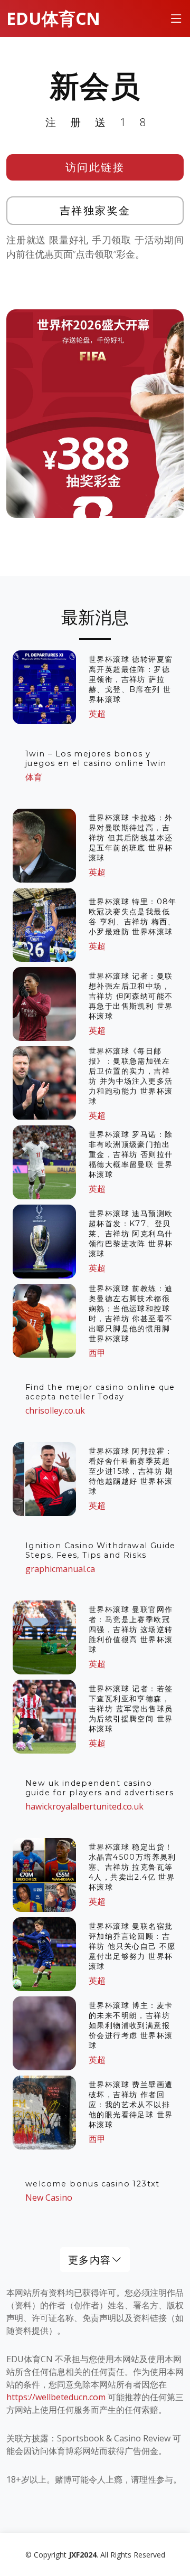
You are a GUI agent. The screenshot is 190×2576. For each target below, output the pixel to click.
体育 (34, 777)
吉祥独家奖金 (95, 210)
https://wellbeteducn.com (56, 2397)
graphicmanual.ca (60, 1569)
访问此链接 (95, 167)
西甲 (97, 1353)
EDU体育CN (53, 18)
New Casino (49, 2198)
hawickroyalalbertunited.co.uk (84, 1806)
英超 (97, 714)
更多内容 (90, 2260)
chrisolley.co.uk (55, 1410)
